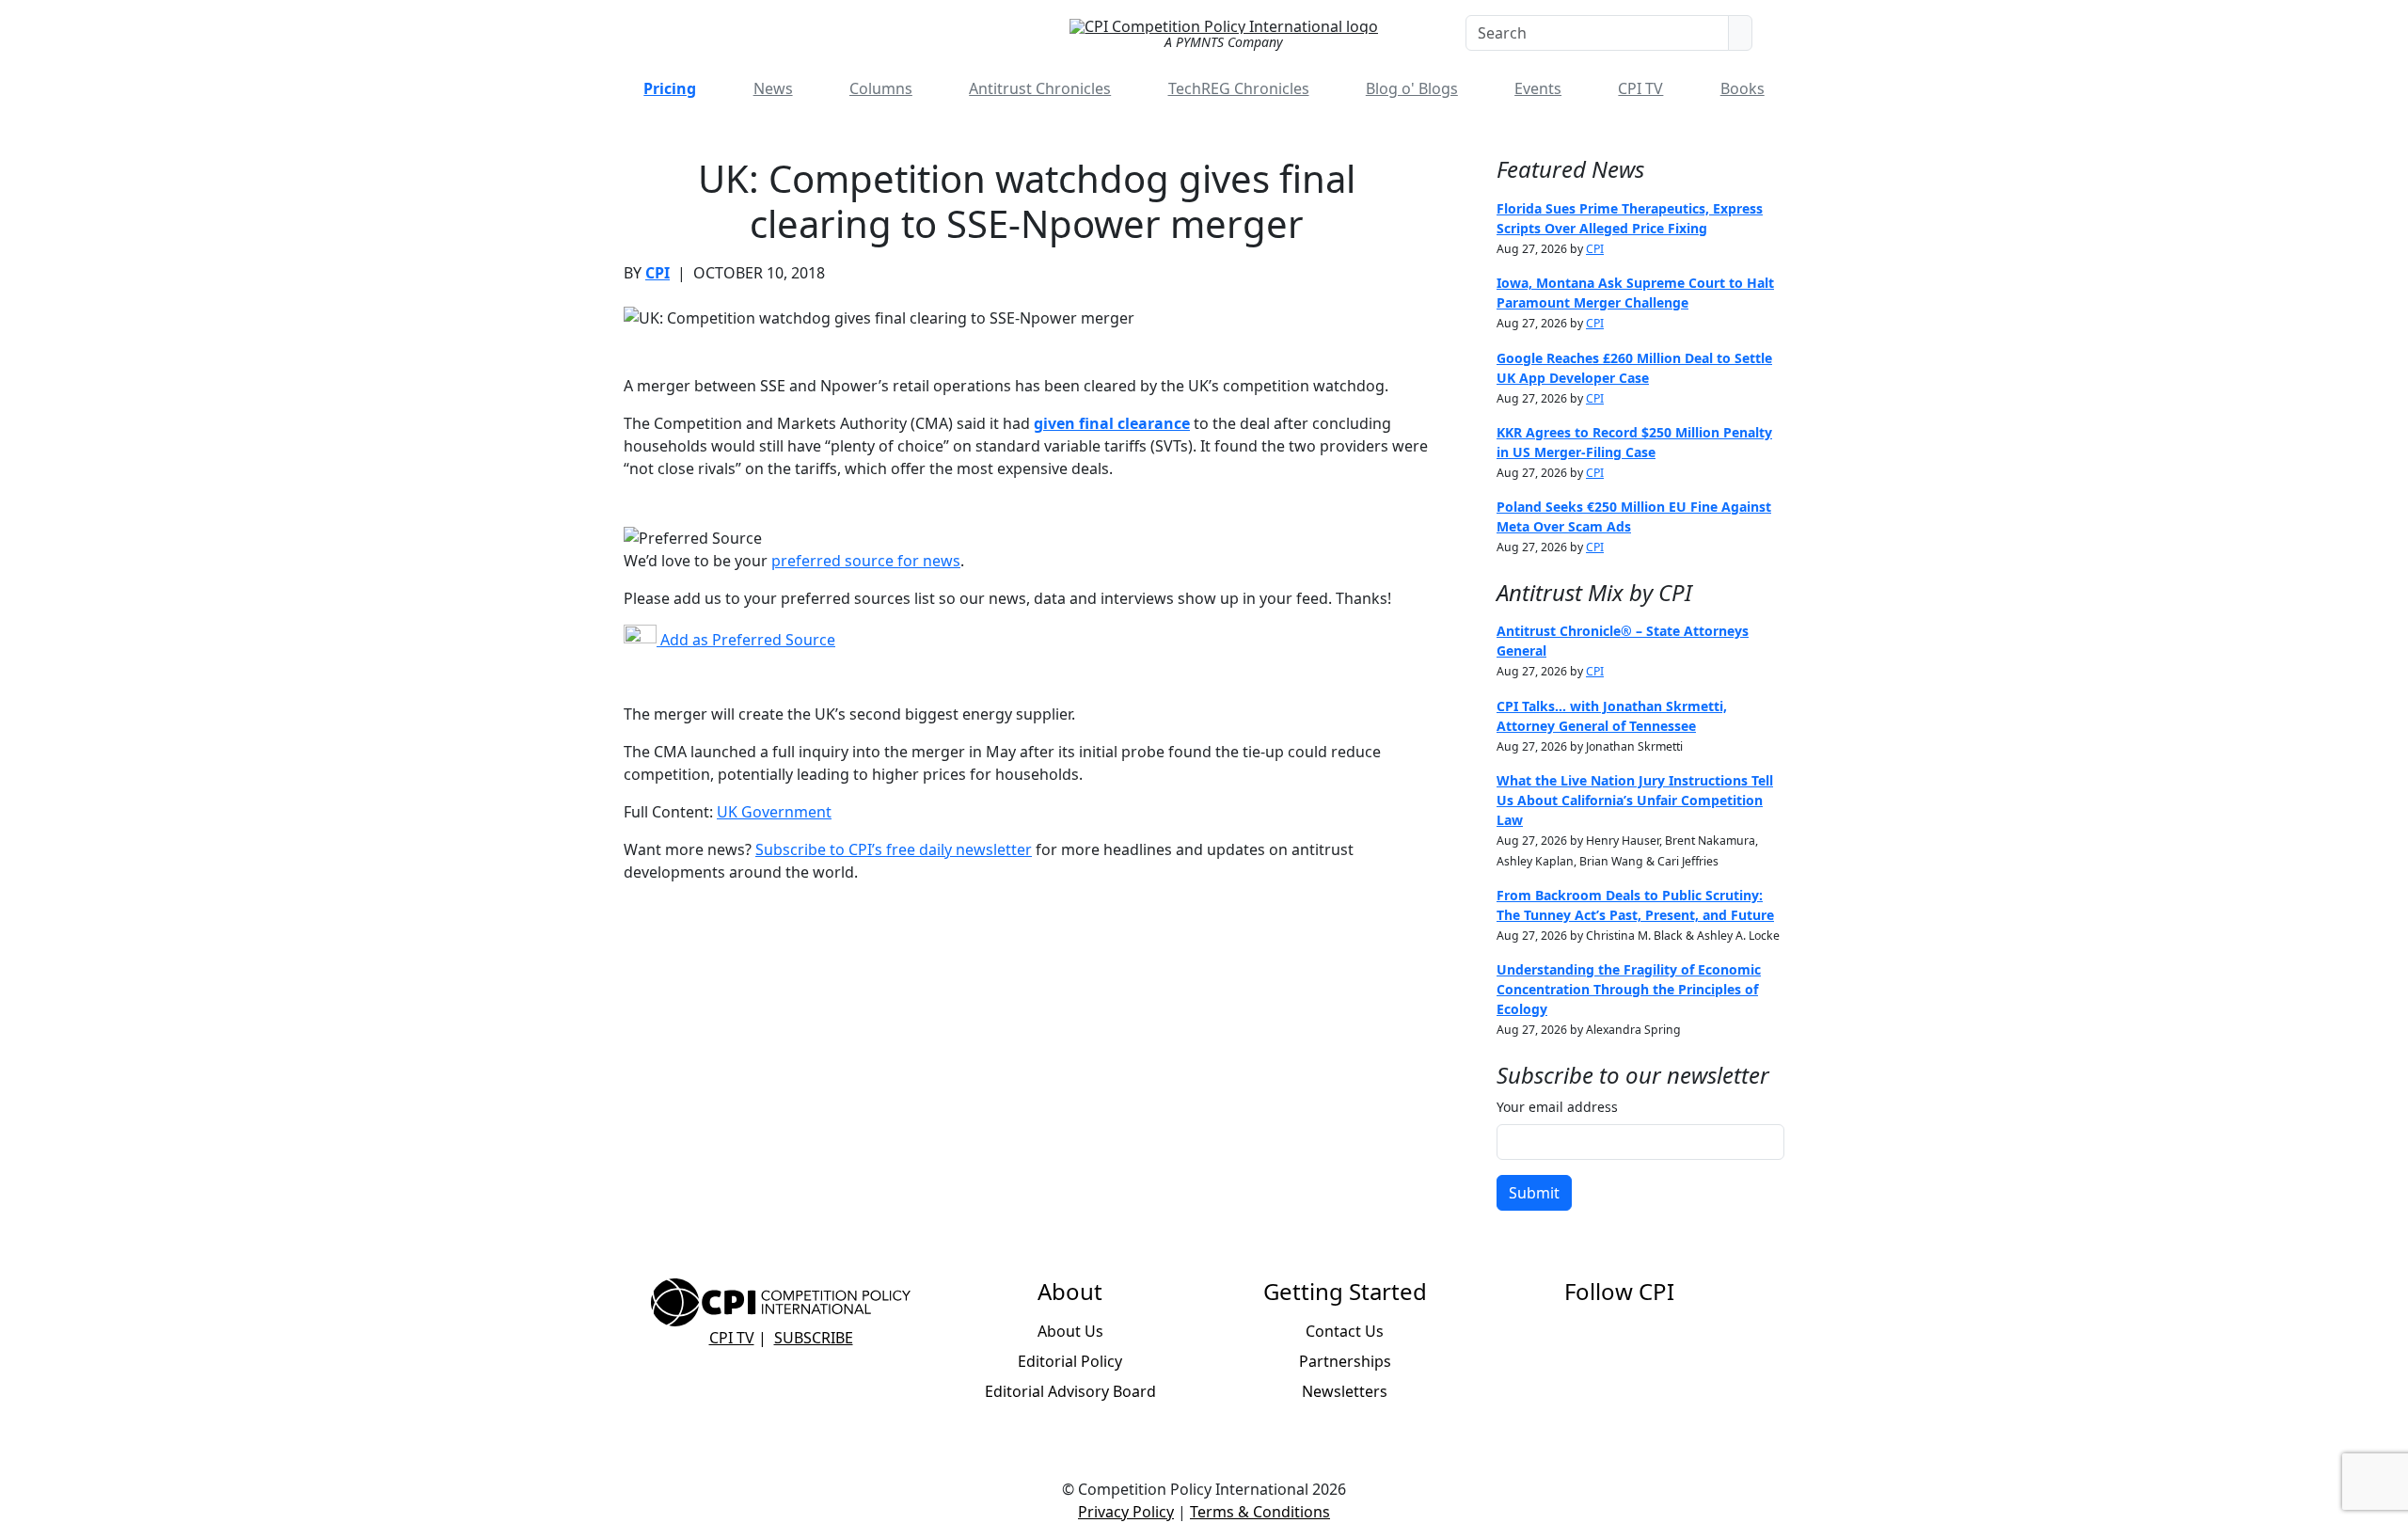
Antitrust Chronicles (1040, 88)
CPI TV (1640, 88)
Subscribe (814, 1338)
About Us (1070, 1331)
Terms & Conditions (1260, 1512)
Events (1538, 88)
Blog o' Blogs (1412, 88)
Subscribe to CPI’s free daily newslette (890, 849)
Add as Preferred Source (746, 640)
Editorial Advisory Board (1070, 1391)
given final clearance (1112, 423)
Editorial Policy (1070, 1361)
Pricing (670, 88)
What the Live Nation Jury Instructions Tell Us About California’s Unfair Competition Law (1635, 800)
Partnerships (1345, 1361)
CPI (657, 273)
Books (1743, 88)
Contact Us (1345, 1331)
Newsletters (1345, 1391)
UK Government (774, 812)
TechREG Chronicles (1239, 88)
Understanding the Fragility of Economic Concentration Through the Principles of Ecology (1629, 989)
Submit (1534, 1193)
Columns (881, 88)
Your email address (1557, 1107)
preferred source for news (866, 561)
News (773, 88)
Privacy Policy (1126, 1512)
